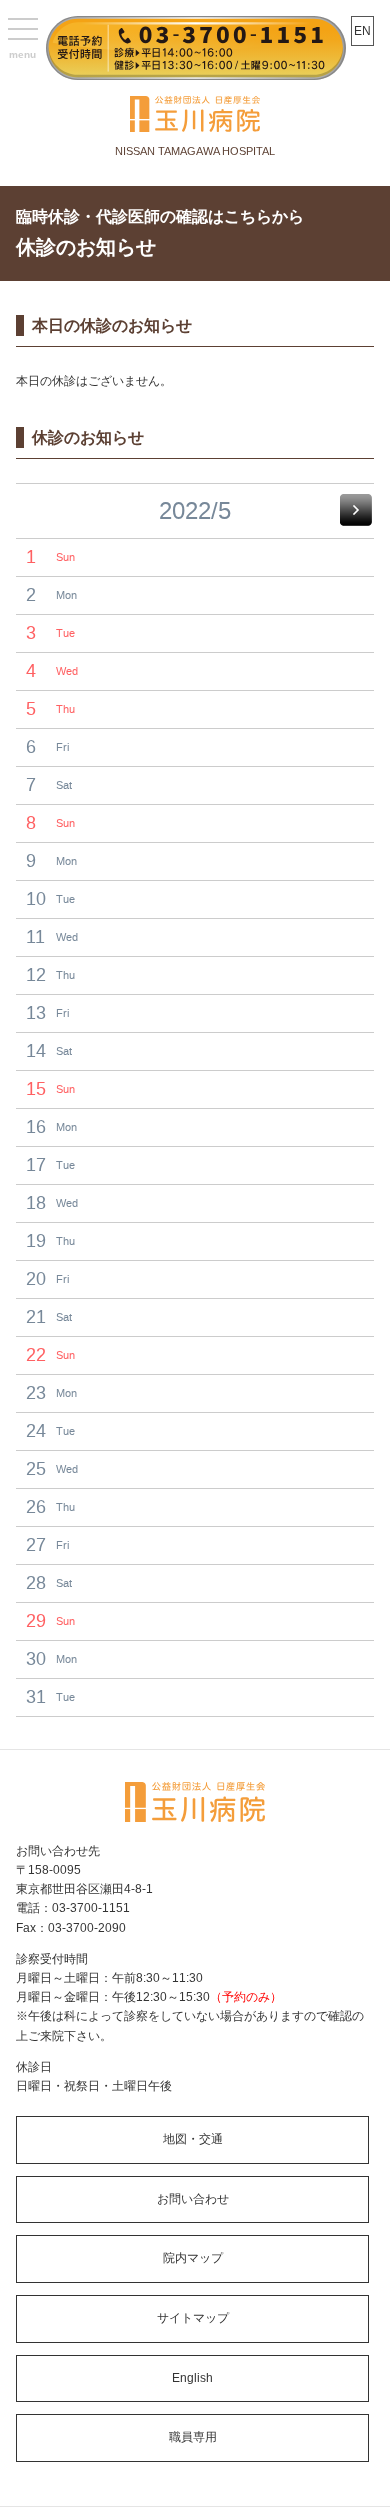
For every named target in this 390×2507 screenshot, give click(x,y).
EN (362, 31)
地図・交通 (193, 2139)
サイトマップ (193, 2318)
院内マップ (193, 2258)
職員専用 (193, 2437)
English (192, 2378)
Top (367, 2479)
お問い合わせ (193, 2199)
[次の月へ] (356, 510)
